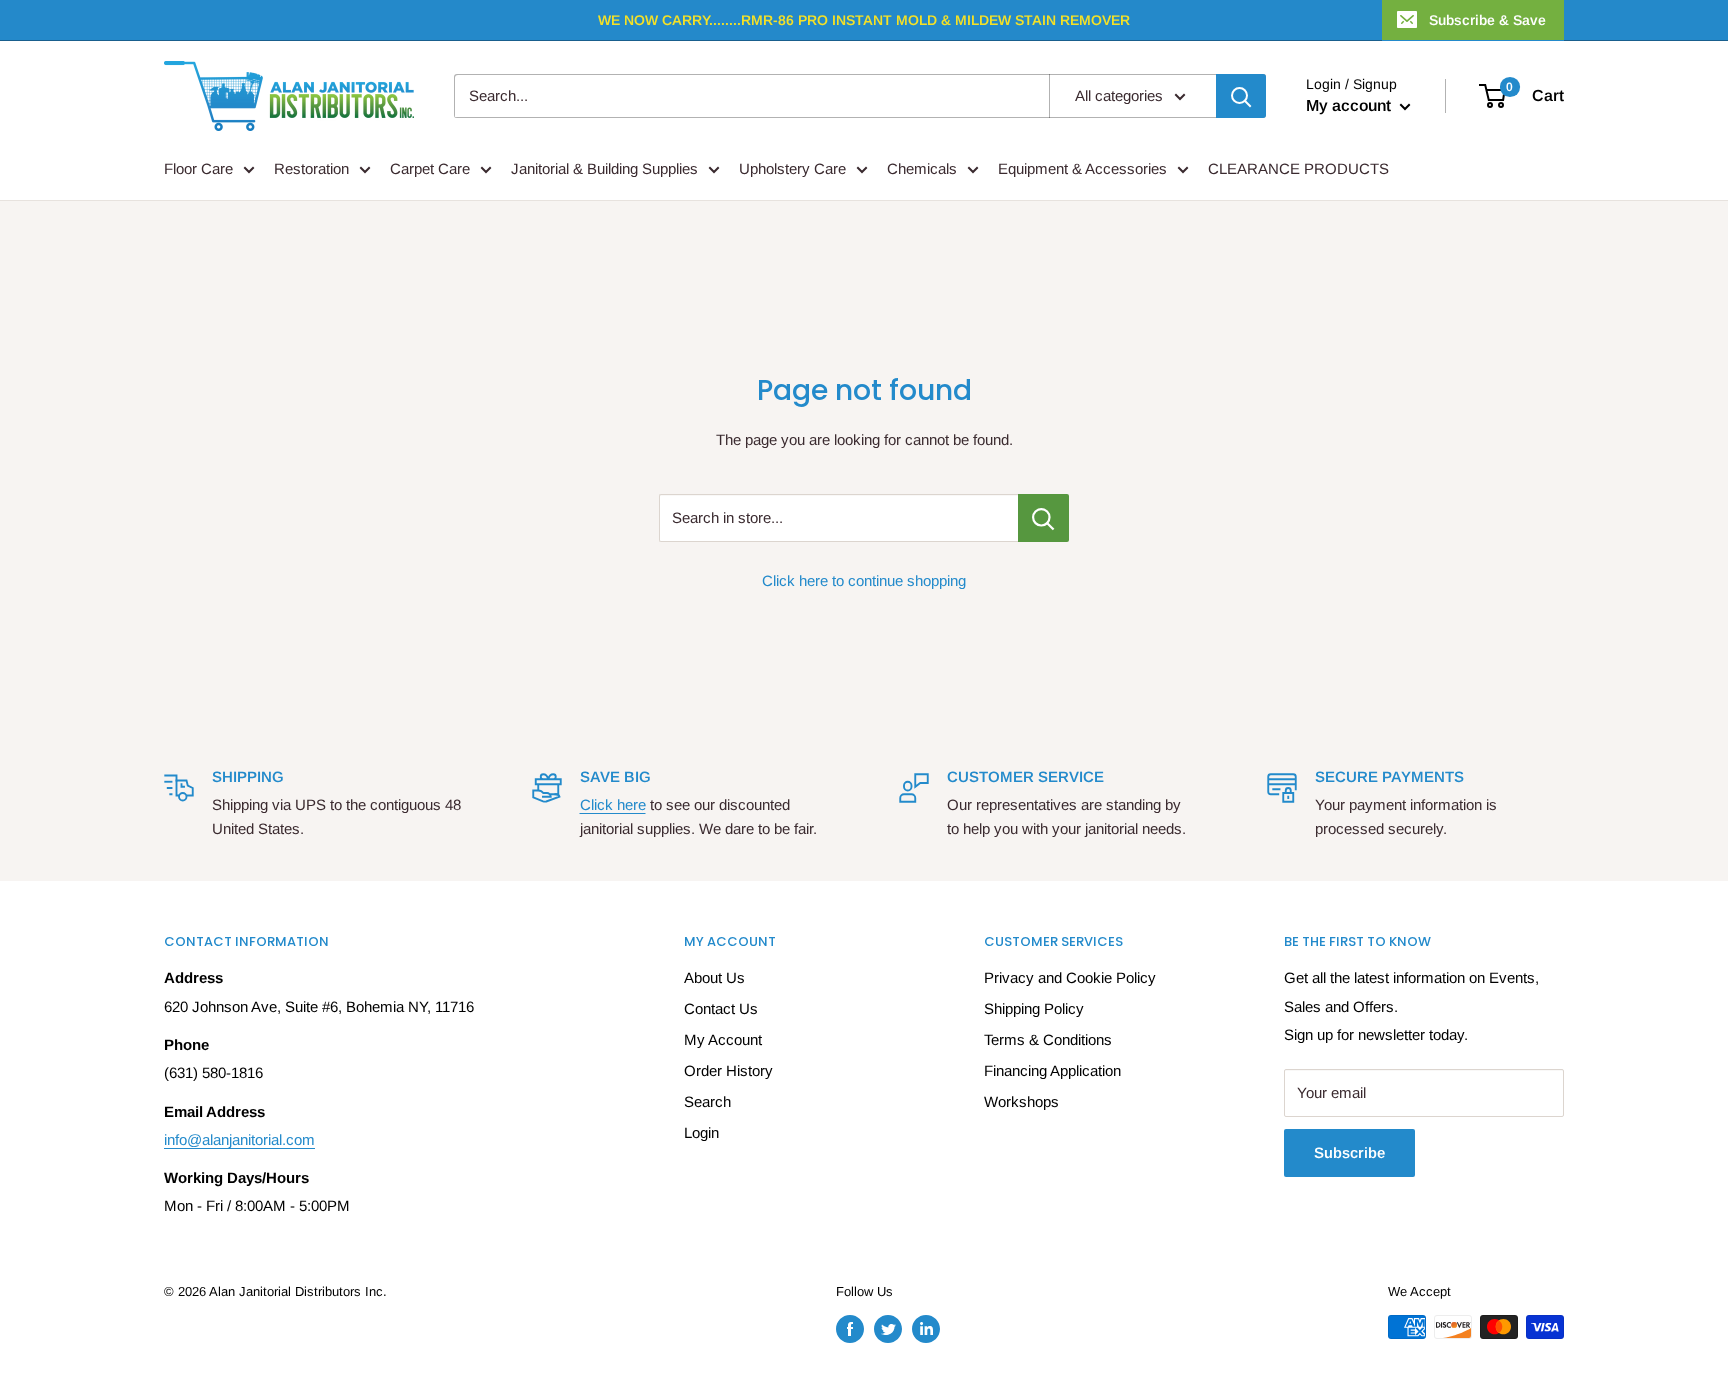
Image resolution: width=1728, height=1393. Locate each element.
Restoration (311, 168)
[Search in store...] (1043, 518)
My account (1350, 105)
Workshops (1021, 1101)
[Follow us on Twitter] (888, 1329)
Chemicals (922, 168)
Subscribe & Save (1487, 20)
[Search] (1241, 96)
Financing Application (1052, 1070)
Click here (613, 804)
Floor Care (198, 168)
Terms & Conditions (1048, 1039)
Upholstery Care (792, 168)
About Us (714, 977)
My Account (723, 1039)
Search (707, 1101)
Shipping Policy (1034, 1008)
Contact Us (721, 1008)
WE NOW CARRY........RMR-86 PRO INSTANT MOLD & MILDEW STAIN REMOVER (864, 20)
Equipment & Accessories (1082, 168)
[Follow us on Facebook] (850, 1329)
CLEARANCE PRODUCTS (1298, 168)
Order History (728, 1070)
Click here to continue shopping (864, 580)
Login (701, 1132)
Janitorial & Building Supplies (604, 168)
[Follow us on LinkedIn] (926, 1329)
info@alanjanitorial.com (239, 1139)
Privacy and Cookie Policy (1070, 977)
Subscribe (1349, 1152)
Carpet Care (430, 168)
